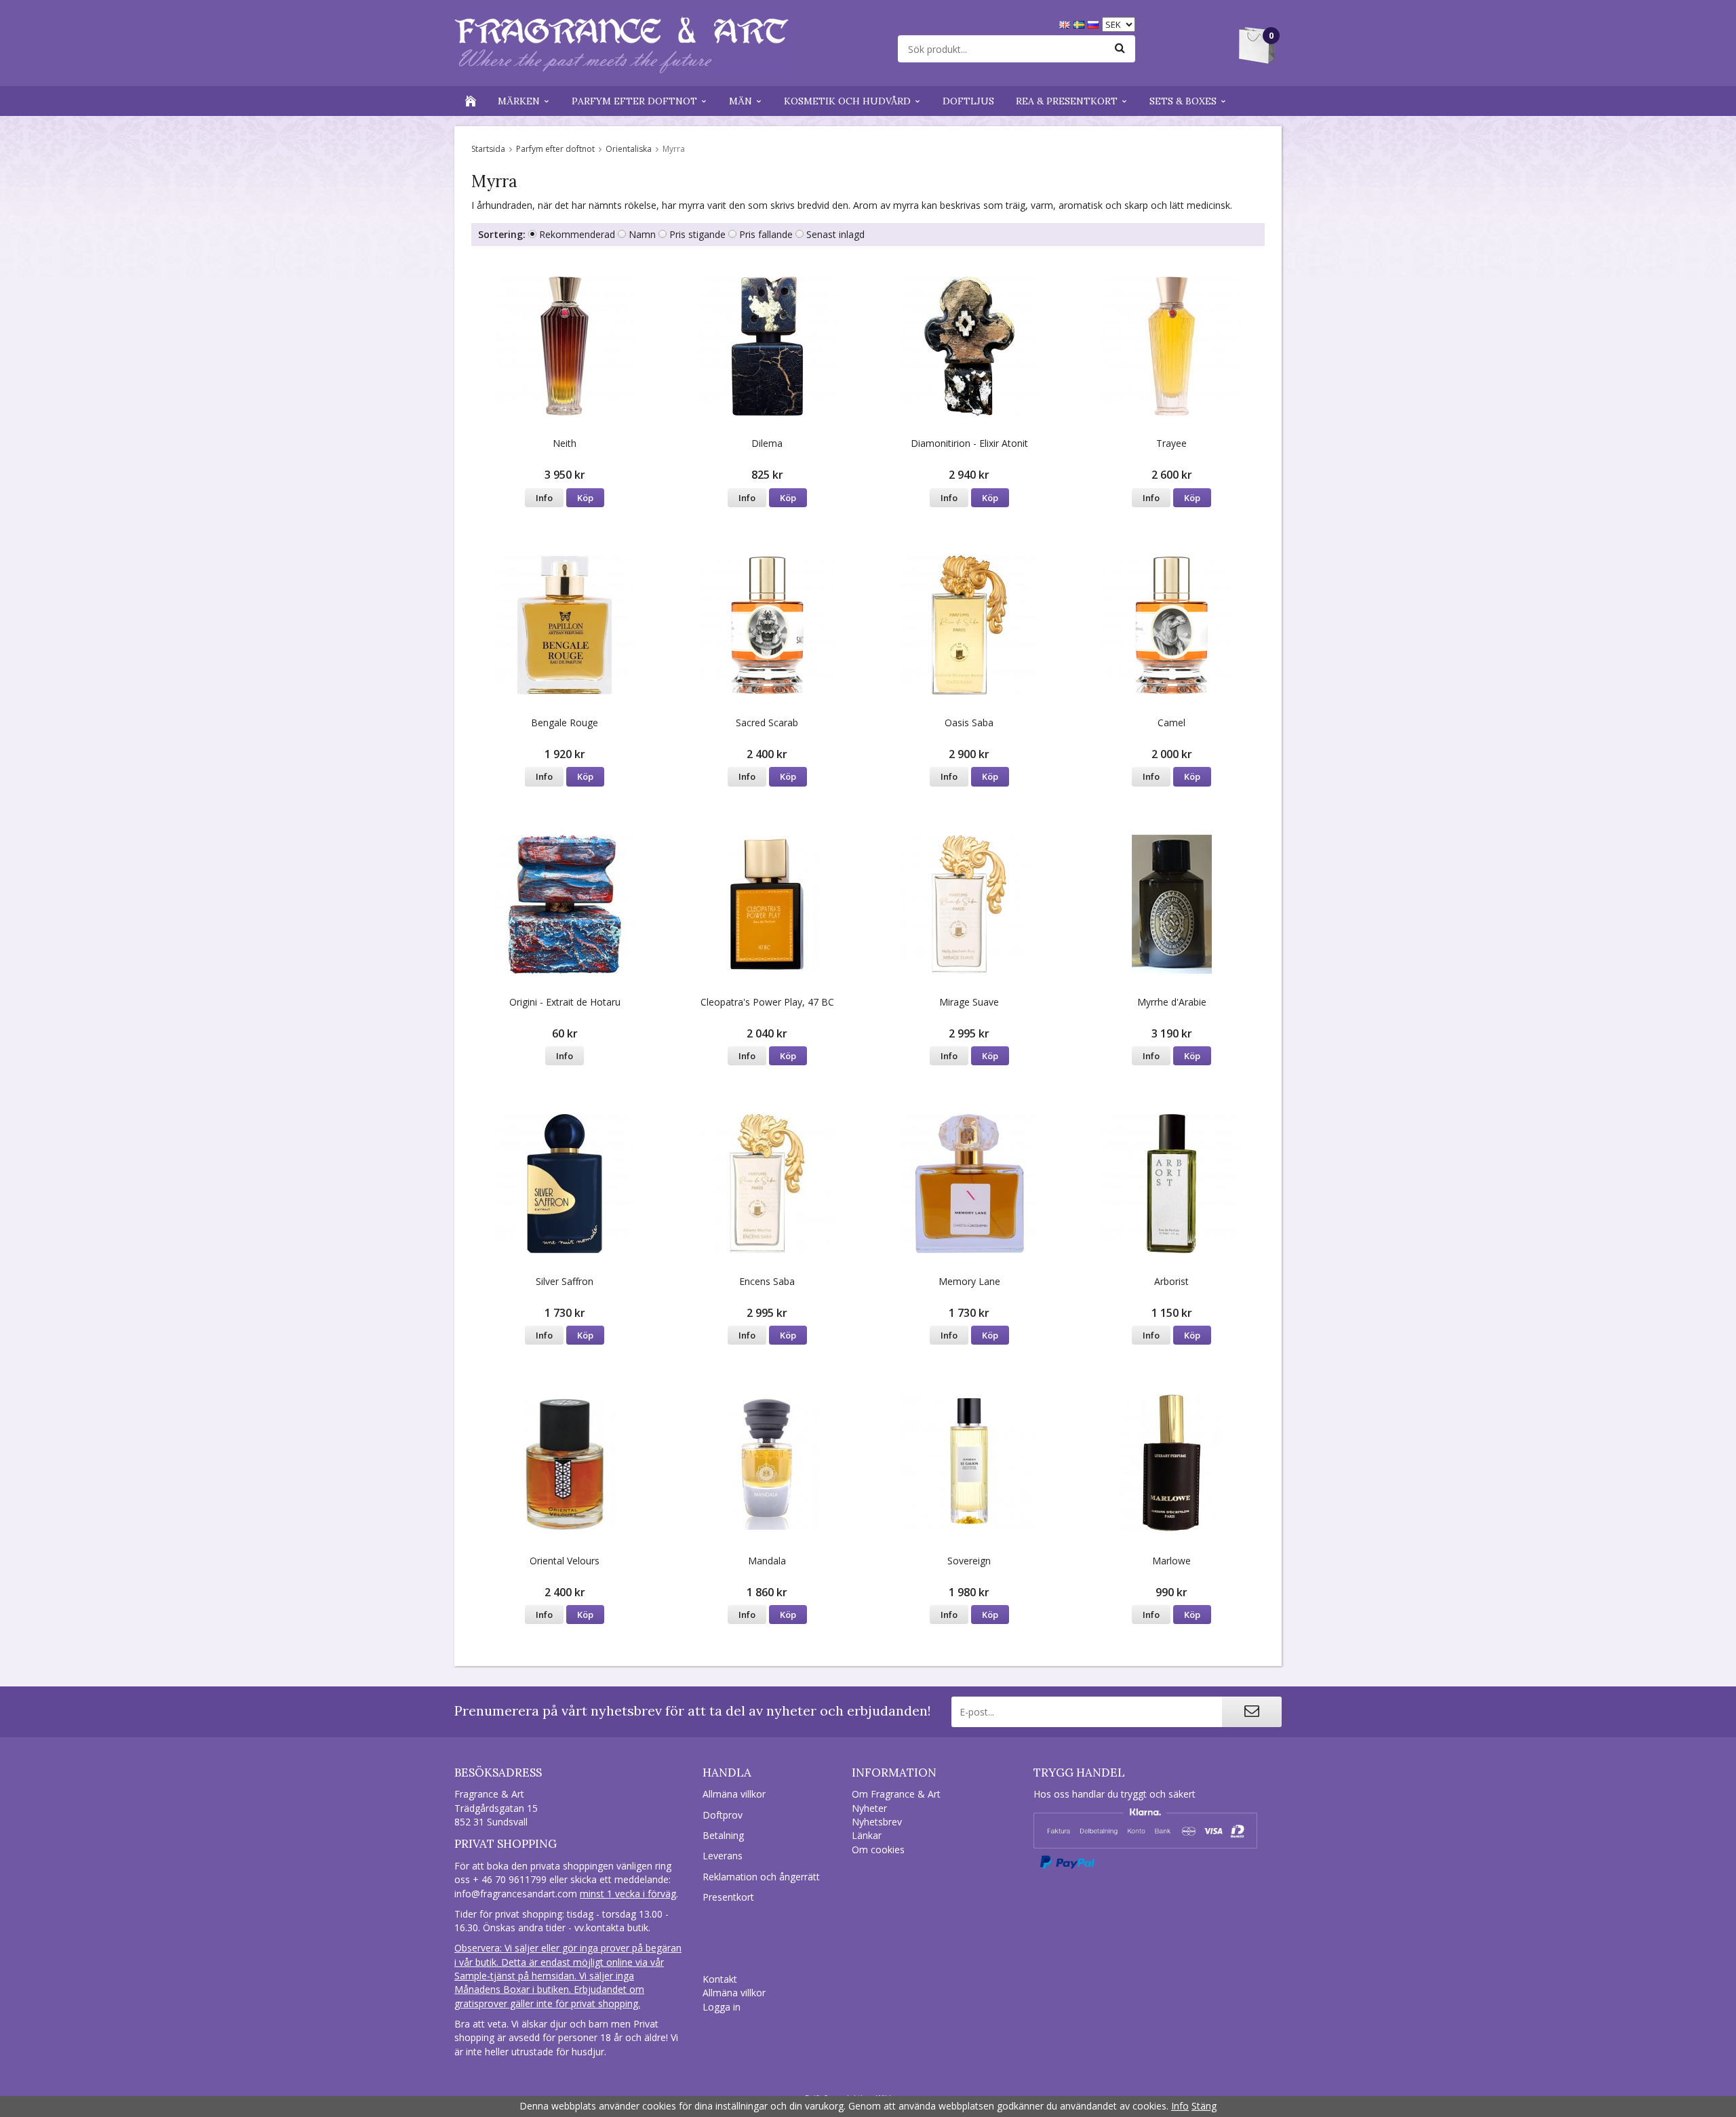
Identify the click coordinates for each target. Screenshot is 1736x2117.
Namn (642, 234)
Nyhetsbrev (877, 1822)
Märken (519, 101)
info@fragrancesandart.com (516, 1894)
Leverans (723, 1856)
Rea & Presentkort (1067, 101)
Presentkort (728, 1897)
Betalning (723, 1835)
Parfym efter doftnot (634, 101)
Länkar (867, 1835)
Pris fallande (766, 234)
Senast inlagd (835, 234)
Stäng (1204, 2106)
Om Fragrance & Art (896, 1794)
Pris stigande (697, 234)
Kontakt (720, 1979)
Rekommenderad (577, 234)
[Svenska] (1081, 23)
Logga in (722, 2007)
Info (544, 498)
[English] (1066, 23)
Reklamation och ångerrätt (761, 1877)
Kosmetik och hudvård (847, 101)
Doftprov (723, 1815)
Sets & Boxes (1183, 101)
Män (741, 101)
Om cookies (878, 1849)
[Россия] (1095, 23)
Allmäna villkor (734, 1794)
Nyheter (869, 1808)
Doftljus (968, 101)
